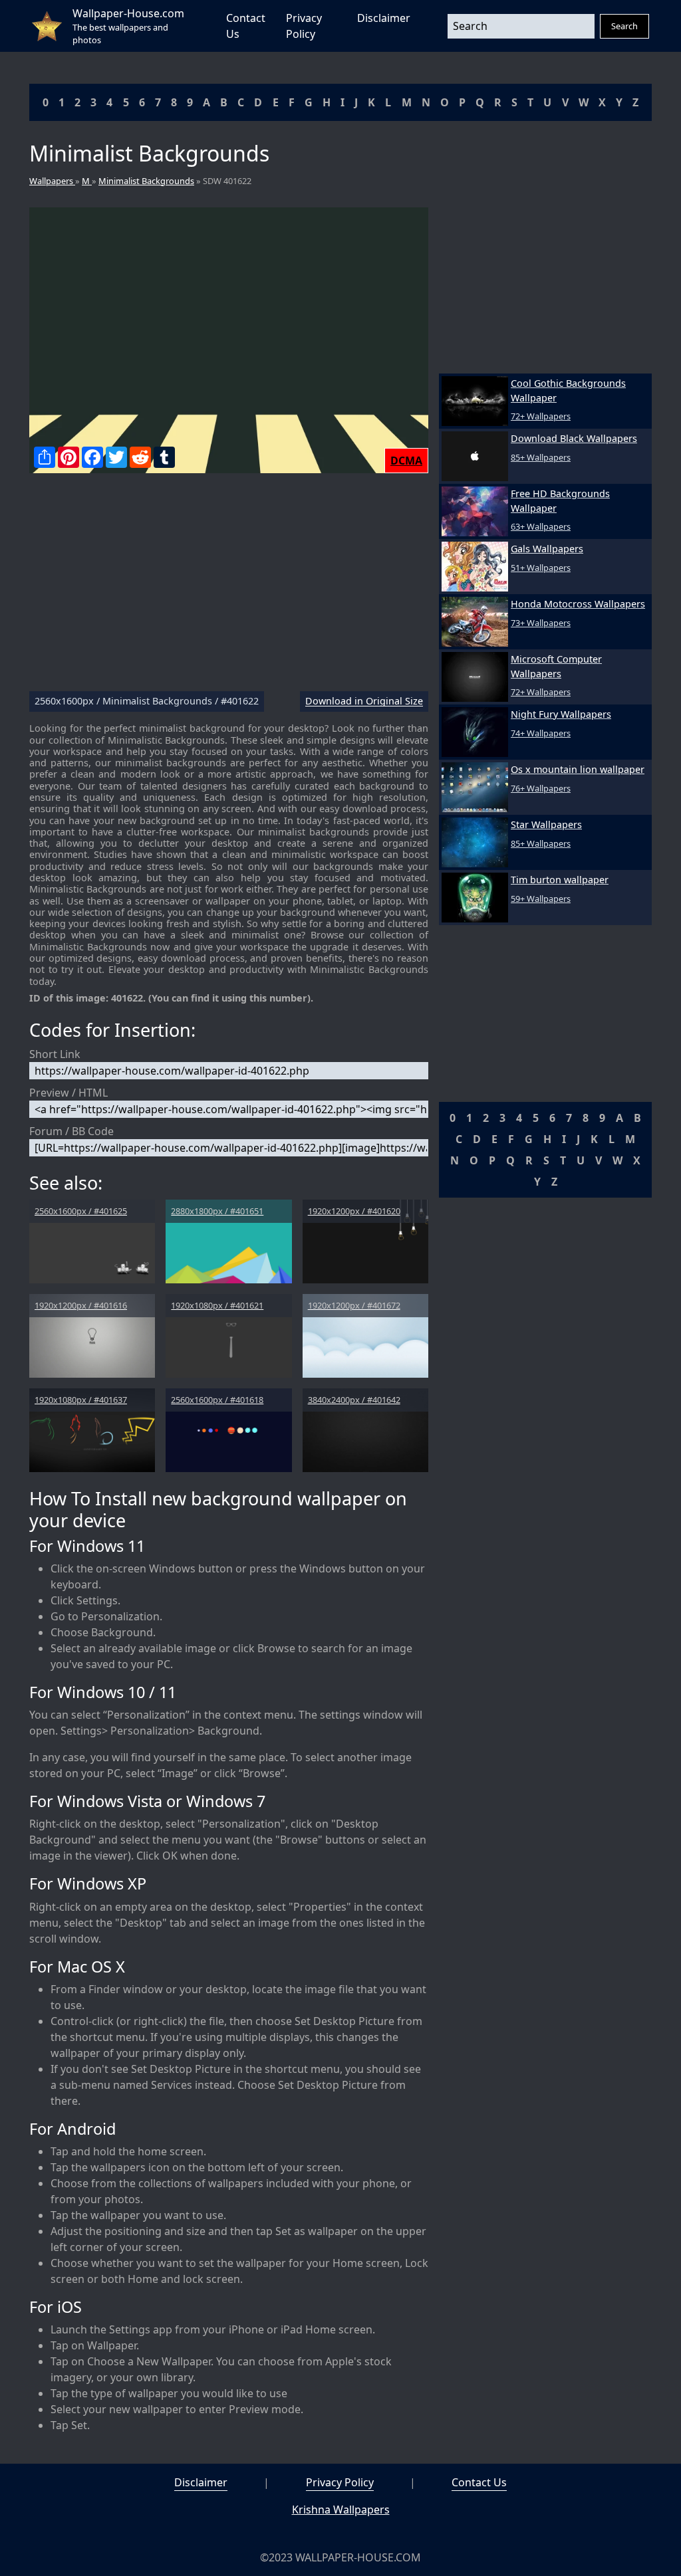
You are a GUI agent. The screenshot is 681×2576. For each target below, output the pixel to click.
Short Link (55, 1054)
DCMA (406, 461)
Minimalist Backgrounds (146, 181)
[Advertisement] (229, 588)
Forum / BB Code (71, 1131)
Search (624, 26)
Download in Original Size (364, 701)
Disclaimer (384, 18)
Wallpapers (52, 181)
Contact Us (479, 2482)
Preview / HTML (68, 1093)
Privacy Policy (340, 2482)
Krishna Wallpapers (341, 2510)
